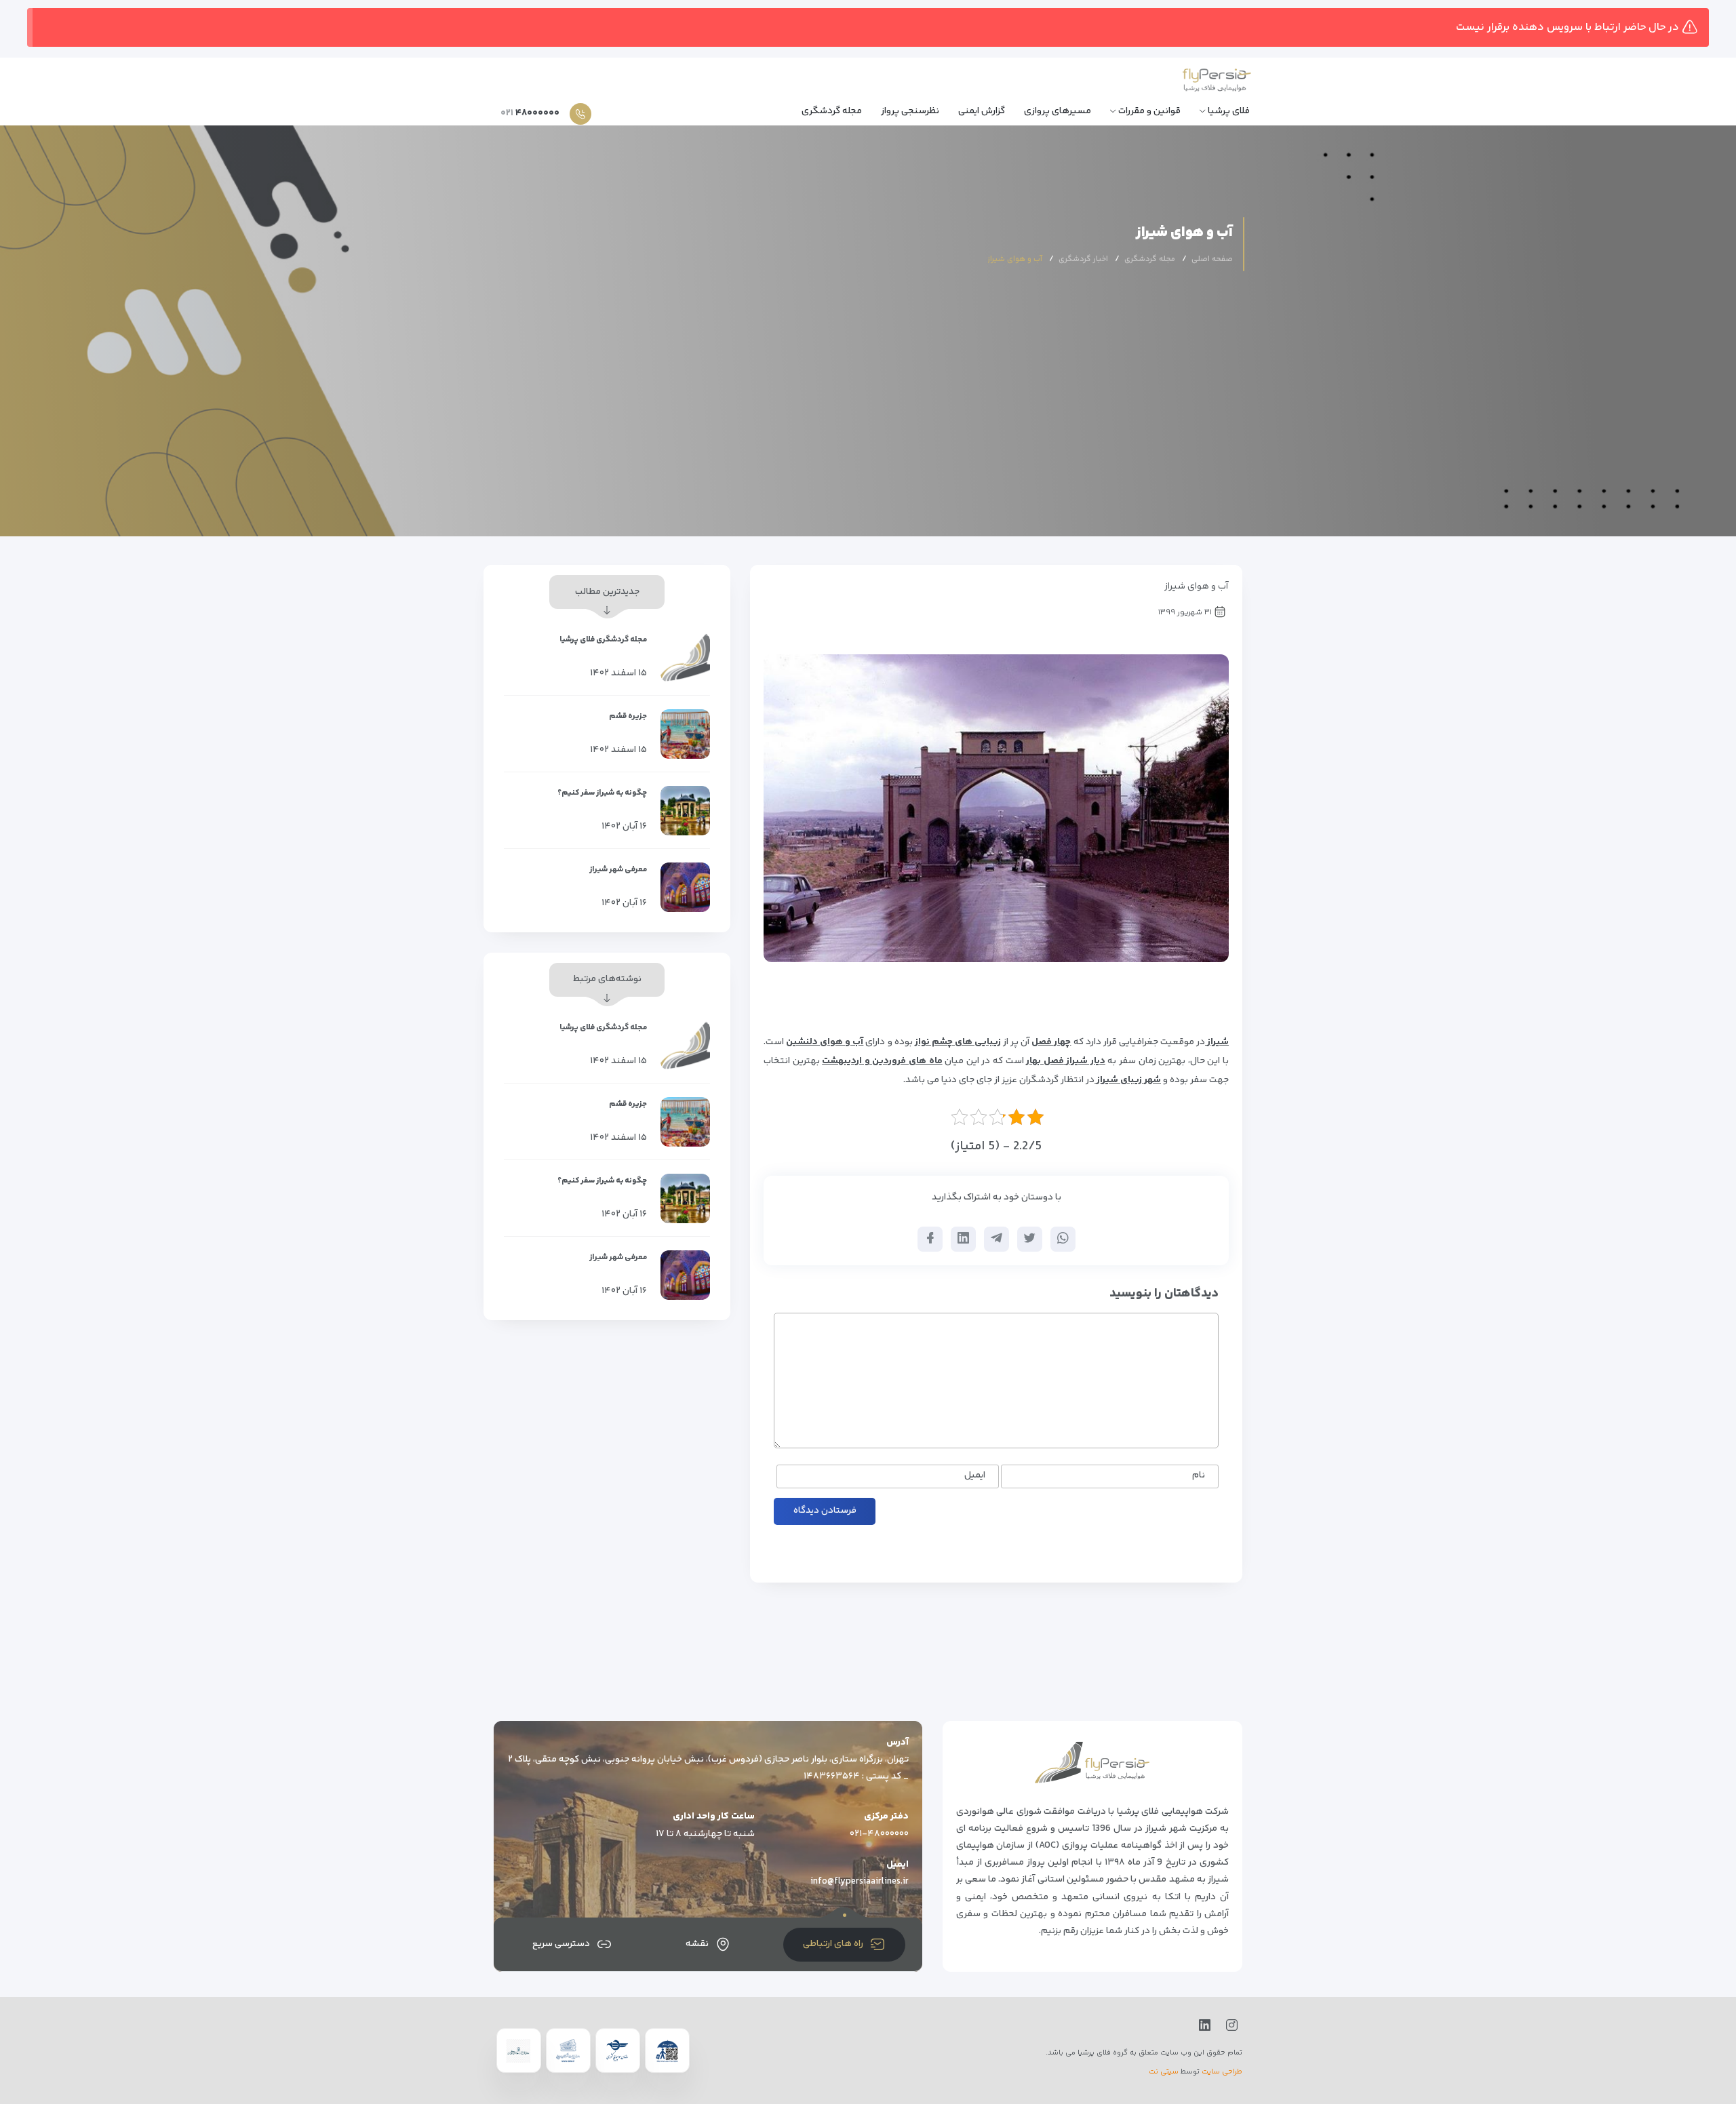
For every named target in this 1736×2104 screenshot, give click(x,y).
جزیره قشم (628, 716)
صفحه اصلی (1212, 259)
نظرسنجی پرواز (910, 111)
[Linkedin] (1202, 2026)
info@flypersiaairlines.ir (860, 1882)
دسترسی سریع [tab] (561, 1944)
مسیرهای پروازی (1058, 111)
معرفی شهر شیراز (618, 870)
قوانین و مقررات (1149, 111)
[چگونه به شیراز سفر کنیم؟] (685, 811)
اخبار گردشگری (1083, 259)
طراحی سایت (1222, 2072)
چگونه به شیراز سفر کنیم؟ (602, 793)
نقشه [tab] (697, 1944)
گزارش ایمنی (982, 111)
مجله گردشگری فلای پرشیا (603, 640)
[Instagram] (1229, 2026)
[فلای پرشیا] (1188, 82)
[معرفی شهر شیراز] (685, 887)
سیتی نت (1164, 2072)
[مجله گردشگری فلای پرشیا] (685, 657)
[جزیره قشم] (685, 734)
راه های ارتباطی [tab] (833, 1944)
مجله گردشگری (832, 111)
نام (1199, 1476)
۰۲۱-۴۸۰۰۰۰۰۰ (879, 1834)
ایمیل (975, 1476)
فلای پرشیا (1229, 111)
